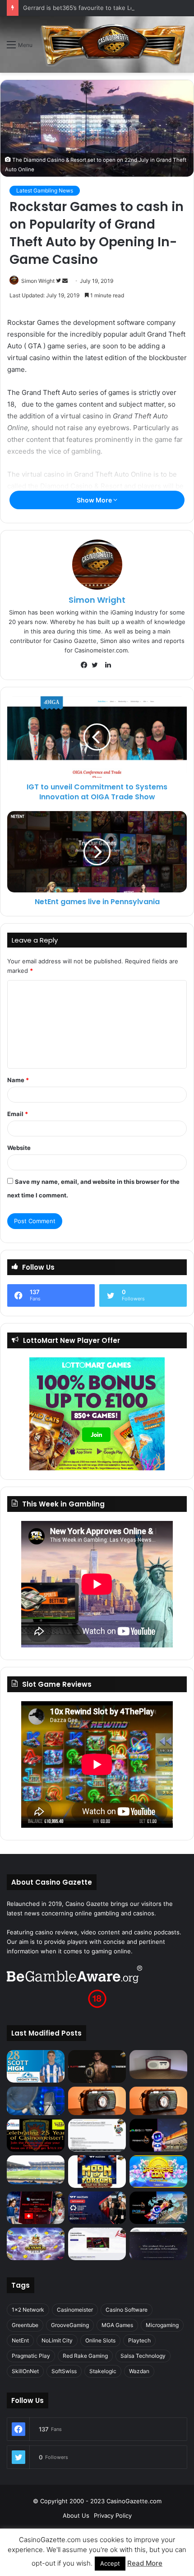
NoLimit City (57, 2340)
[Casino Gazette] (113, 45)
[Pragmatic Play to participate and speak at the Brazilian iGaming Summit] (158, 2135)
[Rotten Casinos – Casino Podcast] (158, 2065)
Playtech (139, 2340)
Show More (95, 500)
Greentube (25, 2325)
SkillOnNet (25, 2371)
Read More (145, 2563)
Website (19, 1148)
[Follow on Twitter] (59, 281)
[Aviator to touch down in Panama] (97, 2244)
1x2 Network (28, 2310)
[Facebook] (86, 665)
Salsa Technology (143, 2356)
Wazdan (139, 2371)
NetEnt (20, 2340)
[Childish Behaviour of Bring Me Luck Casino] (158, 2101)
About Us (76, 2515)
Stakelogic (103, 2371)
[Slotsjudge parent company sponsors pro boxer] (97, 2066)
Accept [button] (110, 2563)
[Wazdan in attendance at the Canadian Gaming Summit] (97, 2208)
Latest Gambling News (45, 190)
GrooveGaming (70, 2325)
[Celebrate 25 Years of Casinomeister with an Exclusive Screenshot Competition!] (36, 2135)
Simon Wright (38, 281)
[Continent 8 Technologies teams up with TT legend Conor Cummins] (158, 2244)
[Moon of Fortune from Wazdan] (97, 2172)
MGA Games (117, 2325)
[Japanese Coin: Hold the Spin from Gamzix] (158, 2172)
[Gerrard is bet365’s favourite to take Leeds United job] (36, 2170)
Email (18, 1114)
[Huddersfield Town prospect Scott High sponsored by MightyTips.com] (36, 2066)
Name (18, 1080)
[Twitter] (97, 665)
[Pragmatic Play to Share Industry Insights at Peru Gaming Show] (158, 2208)
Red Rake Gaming (85, 2356)
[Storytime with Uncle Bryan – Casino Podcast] (36, 2101)
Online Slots (100, 2340)
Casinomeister (75, 2310)
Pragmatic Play (31, 2356)
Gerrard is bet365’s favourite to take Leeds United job (99, 8)
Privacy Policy (113, 2515)
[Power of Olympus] (36, 2244)
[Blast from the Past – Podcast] (97, 2101)
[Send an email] (65, 281)
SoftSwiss (64, 2371)
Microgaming (162, 2325)
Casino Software (127, 2310)
